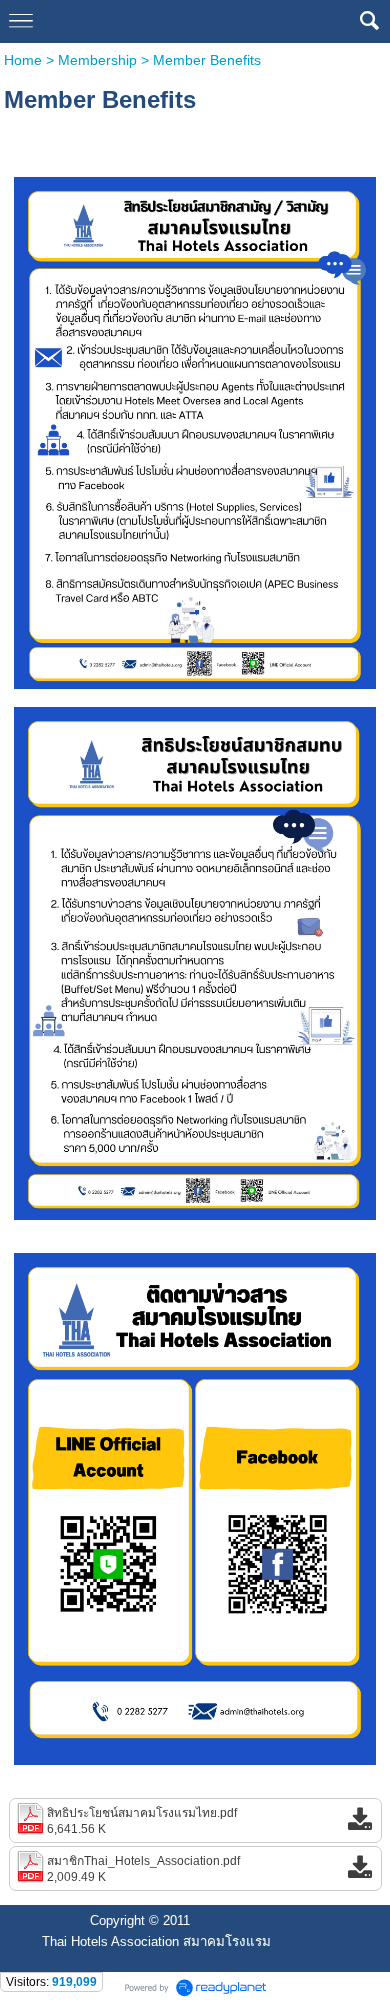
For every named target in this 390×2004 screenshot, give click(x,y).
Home (25, 60)
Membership (97, 60)
